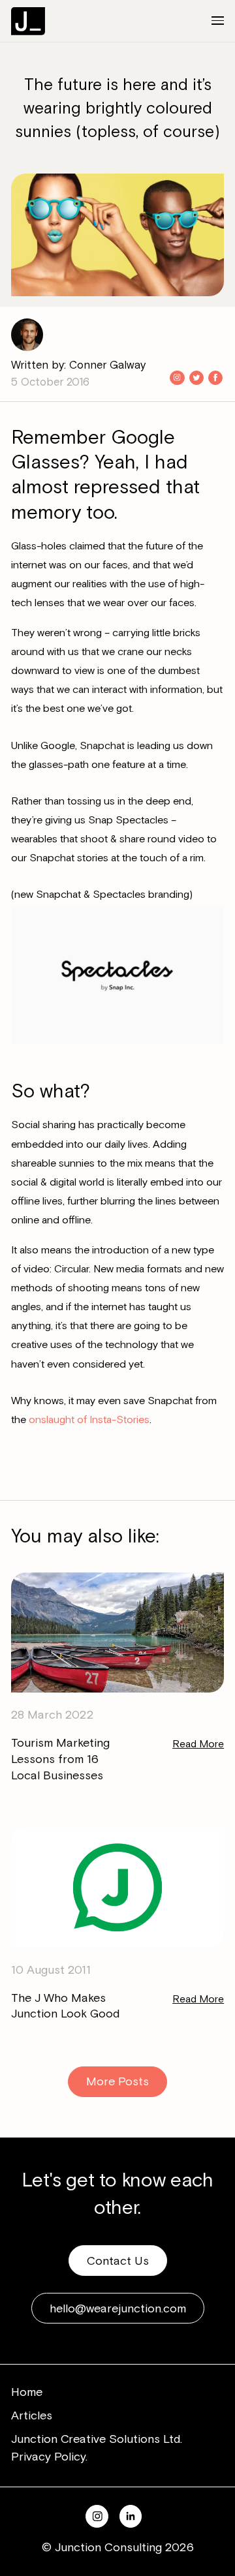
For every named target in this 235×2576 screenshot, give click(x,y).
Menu (209, 21)
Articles (32, 2415)
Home (27, 2392)
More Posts (117, 2081)
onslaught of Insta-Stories (89, 1420)
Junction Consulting (28, 21)
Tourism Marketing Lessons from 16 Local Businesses (60, 1759)
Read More (198, 1744)
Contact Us (118, 2261)
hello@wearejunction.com (118, 2308)
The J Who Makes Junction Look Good (65, 2006)
